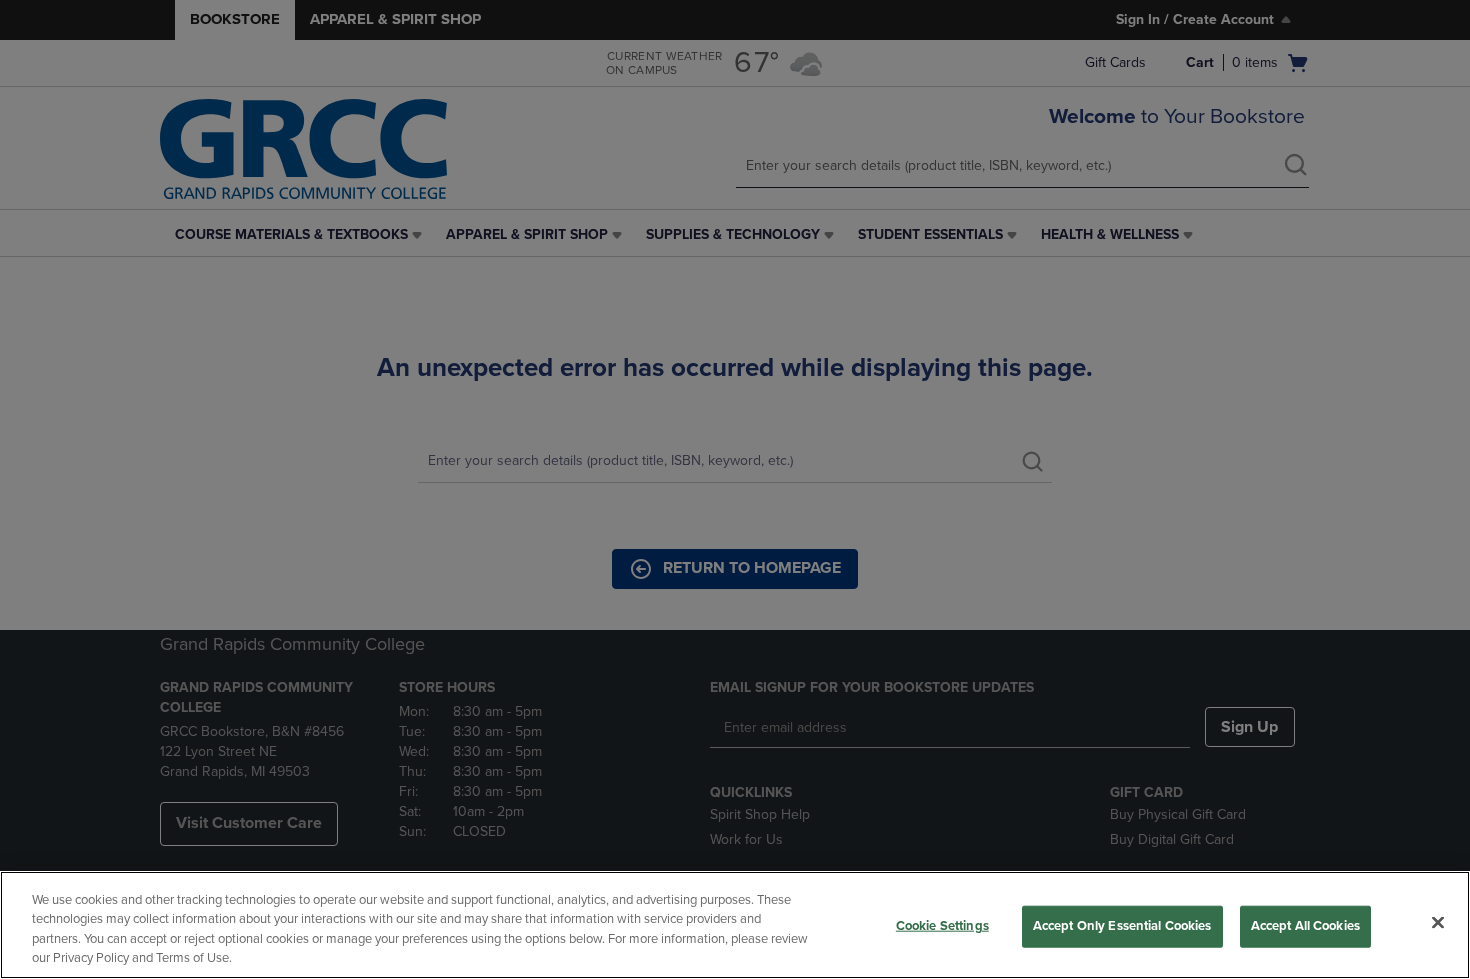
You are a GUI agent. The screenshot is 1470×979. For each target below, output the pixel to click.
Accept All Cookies (1305, 926)
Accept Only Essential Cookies (1122, 926)
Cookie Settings (942, 926)
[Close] (1438, 922)
